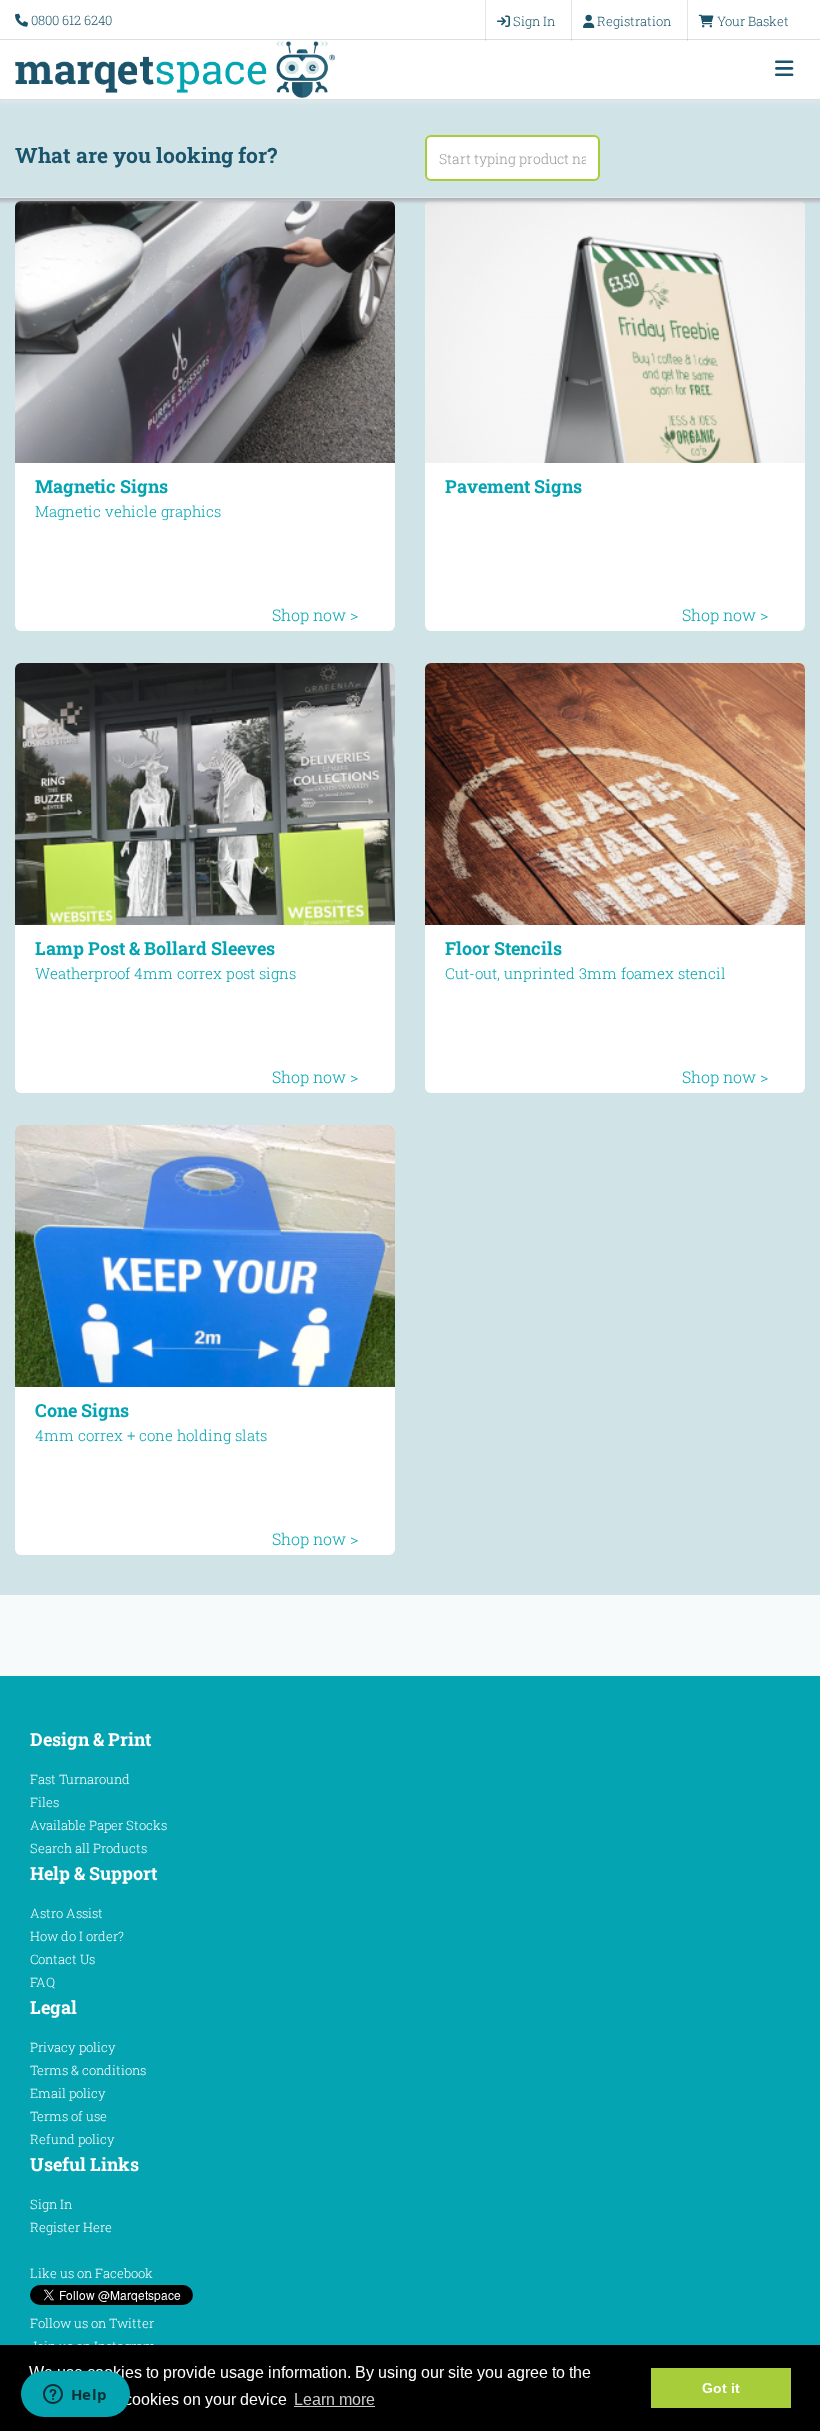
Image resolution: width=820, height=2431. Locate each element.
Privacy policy (73, 2047)
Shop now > (315, 614)
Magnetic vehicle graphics (128, 511)
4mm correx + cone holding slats (151, 1435)
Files (44, 1802)
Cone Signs (82, 1410)
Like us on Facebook (91, 2273)
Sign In (51, 2204)
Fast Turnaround (80, 1779)
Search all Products (88, 1848)
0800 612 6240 (71, 20)
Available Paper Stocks (98, 1825)
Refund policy (72, 2139)
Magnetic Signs (101, 486)
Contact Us (62, 1959)
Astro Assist (66, 1913)
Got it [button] (721, 2388)
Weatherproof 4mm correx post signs (165, 973)
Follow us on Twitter (92, 2323)
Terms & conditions (88, 2070)
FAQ (42, 1982)
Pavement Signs (513, 486)
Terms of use (68, 2116)
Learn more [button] (334, 2399)
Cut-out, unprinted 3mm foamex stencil (585, 973)
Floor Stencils (503, 948)
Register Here (71, 2227)
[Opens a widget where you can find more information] (75, 2396)
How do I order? (77, 1936)
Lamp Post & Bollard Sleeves (155, 948)
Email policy (68, 2093)
